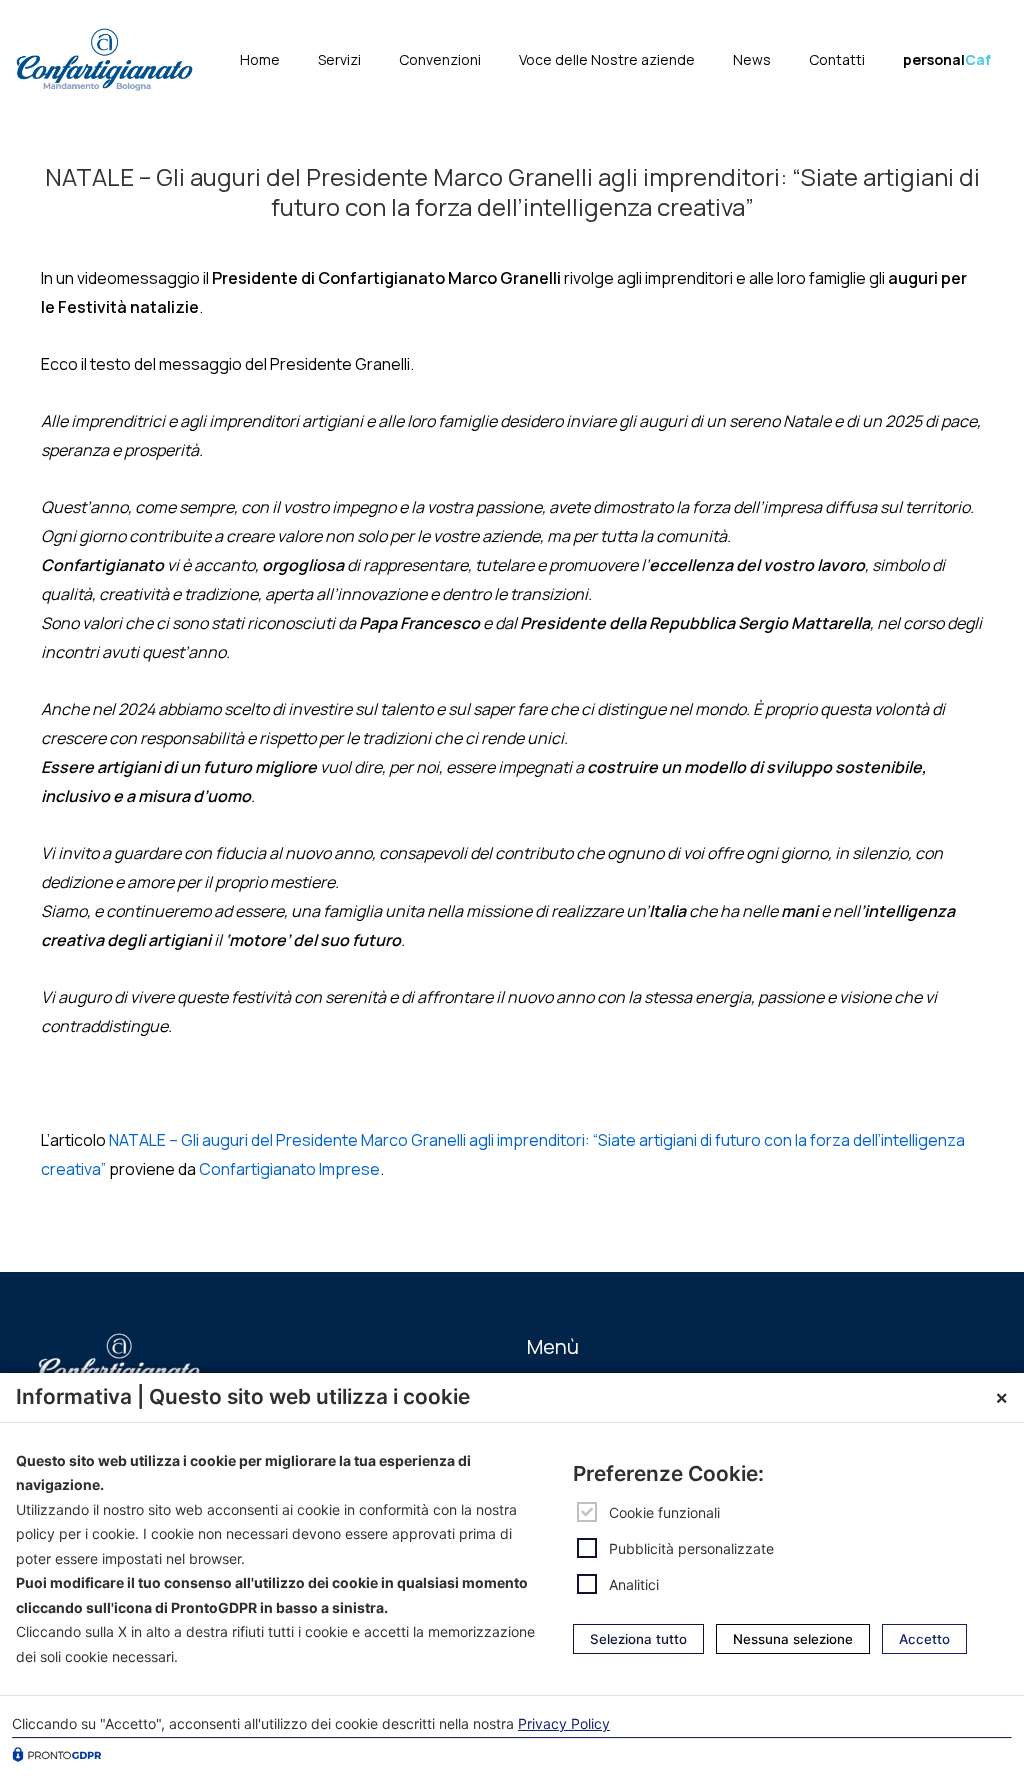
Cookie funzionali (664, 1512)
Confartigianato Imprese (289, 1169)
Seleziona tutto (638, 1639)
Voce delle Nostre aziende (607, 59)
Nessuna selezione (793, 1639)
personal (947, 59)
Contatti (837, 59)
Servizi (339, 59)
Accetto (924, 1639)
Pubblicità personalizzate (691, 1548)
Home (260, 59)
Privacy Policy (564, 1723)
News (752, 59)
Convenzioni (440, 59)
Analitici (634, 1584)
